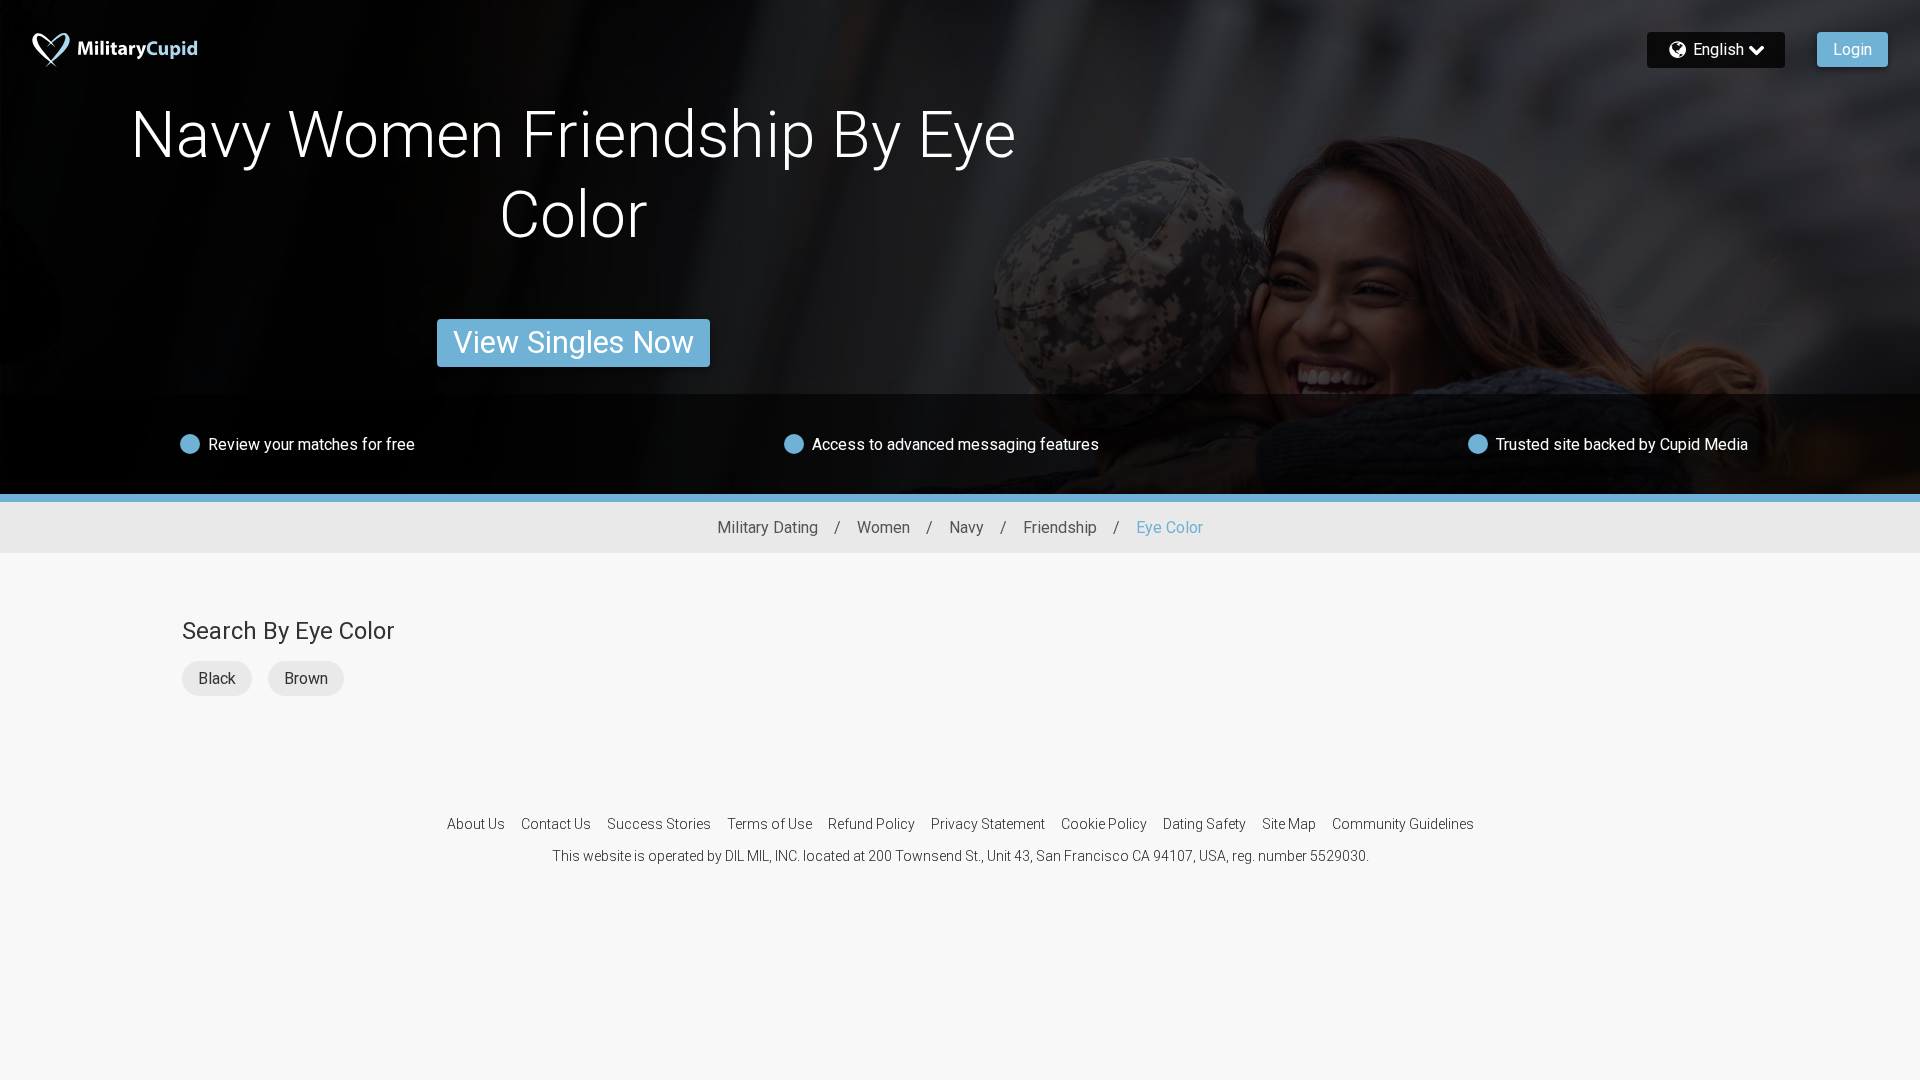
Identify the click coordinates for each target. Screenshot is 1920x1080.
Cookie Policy (1104, 824)
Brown (306, 678)
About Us (476, 824)
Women (883, 527)
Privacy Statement (988, 824)
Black (217, 678)
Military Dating (767, 527)
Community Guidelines (1403, 824)
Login (1852, 49)
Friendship (1060, 527)
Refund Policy (871, 824)
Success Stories (659, 824)
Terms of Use (769, 824)
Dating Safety (1204, 824)
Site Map (1289, 824)
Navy (966, 527)
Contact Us (556, 824)
